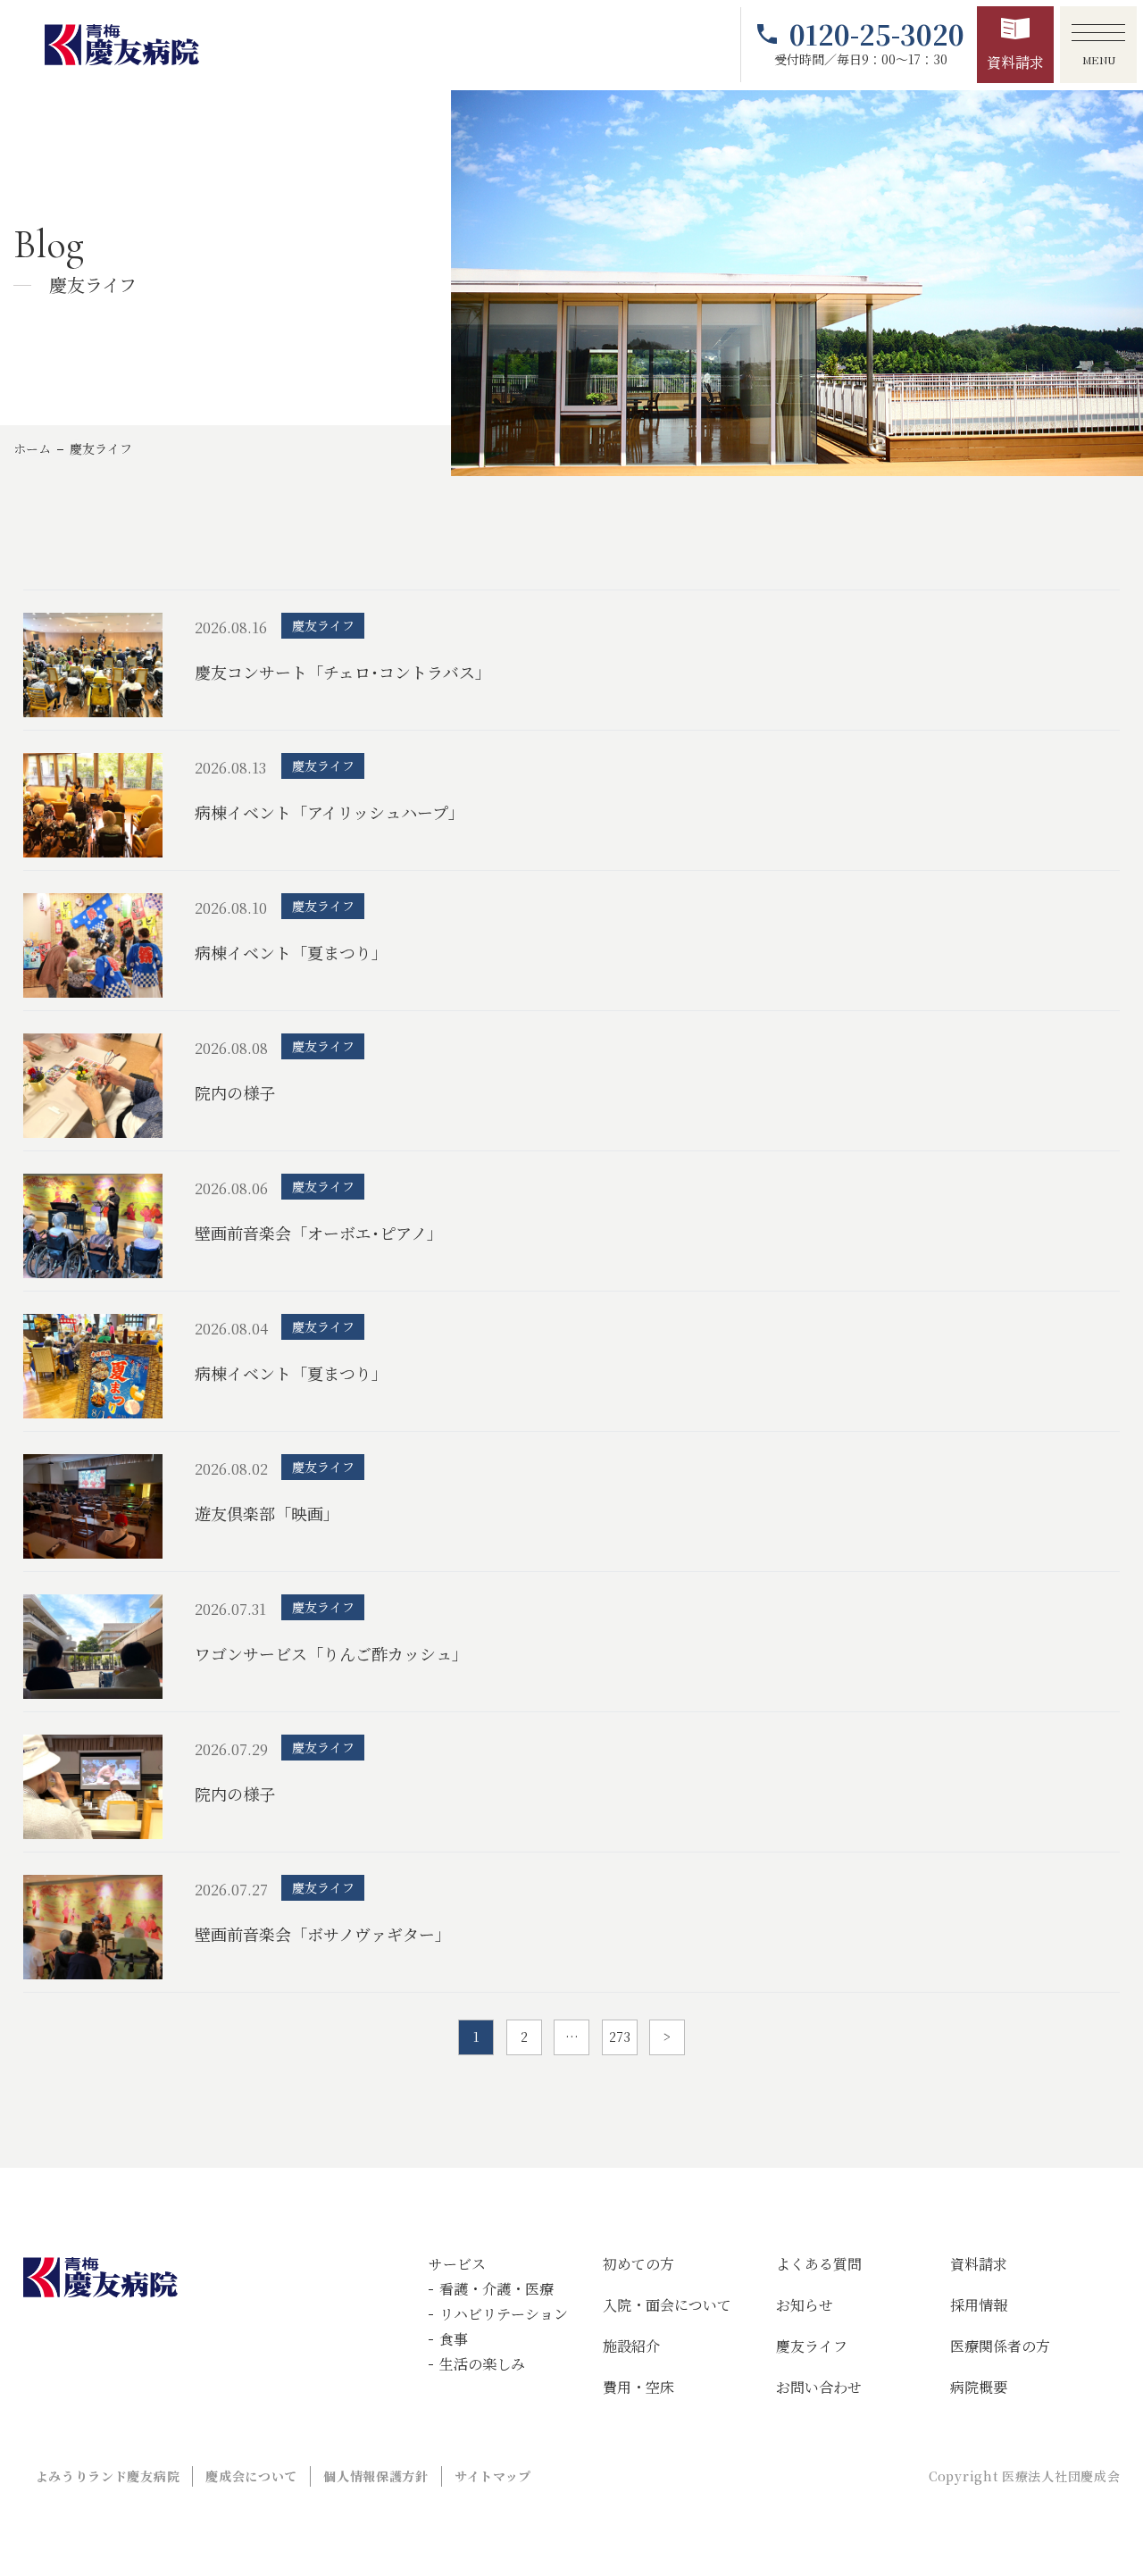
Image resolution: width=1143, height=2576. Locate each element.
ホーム (32, 448)
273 (620, 2037)
